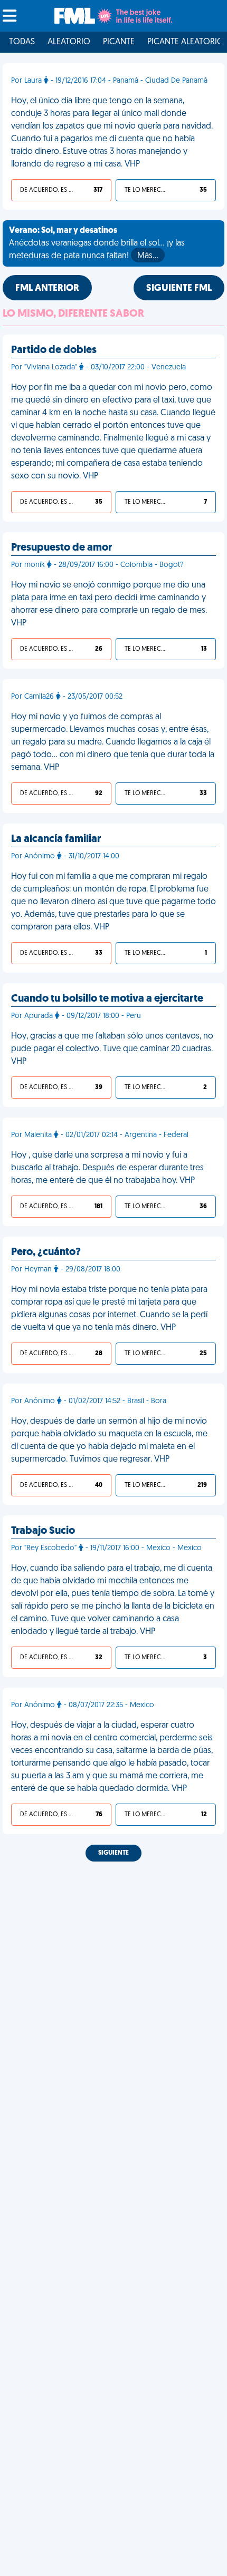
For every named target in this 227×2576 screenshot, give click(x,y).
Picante (119, 42)
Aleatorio (69, 42)
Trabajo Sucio (43, 1531)
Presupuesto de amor (62, 548)
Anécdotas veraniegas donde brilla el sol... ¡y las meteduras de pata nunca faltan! (97, 243)
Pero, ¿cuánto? (46, 1252)
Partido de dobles (54, 350)
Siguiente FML (179, 289)
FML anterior (47, 289)
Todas (22, 42)
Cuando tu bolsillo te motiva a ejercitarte (107, 999)
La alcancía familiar (56, 839)
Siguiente (113, 1853)
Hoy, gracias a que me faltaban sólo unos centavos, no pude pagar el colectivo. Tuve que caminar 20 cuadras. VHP (112, 1049)
